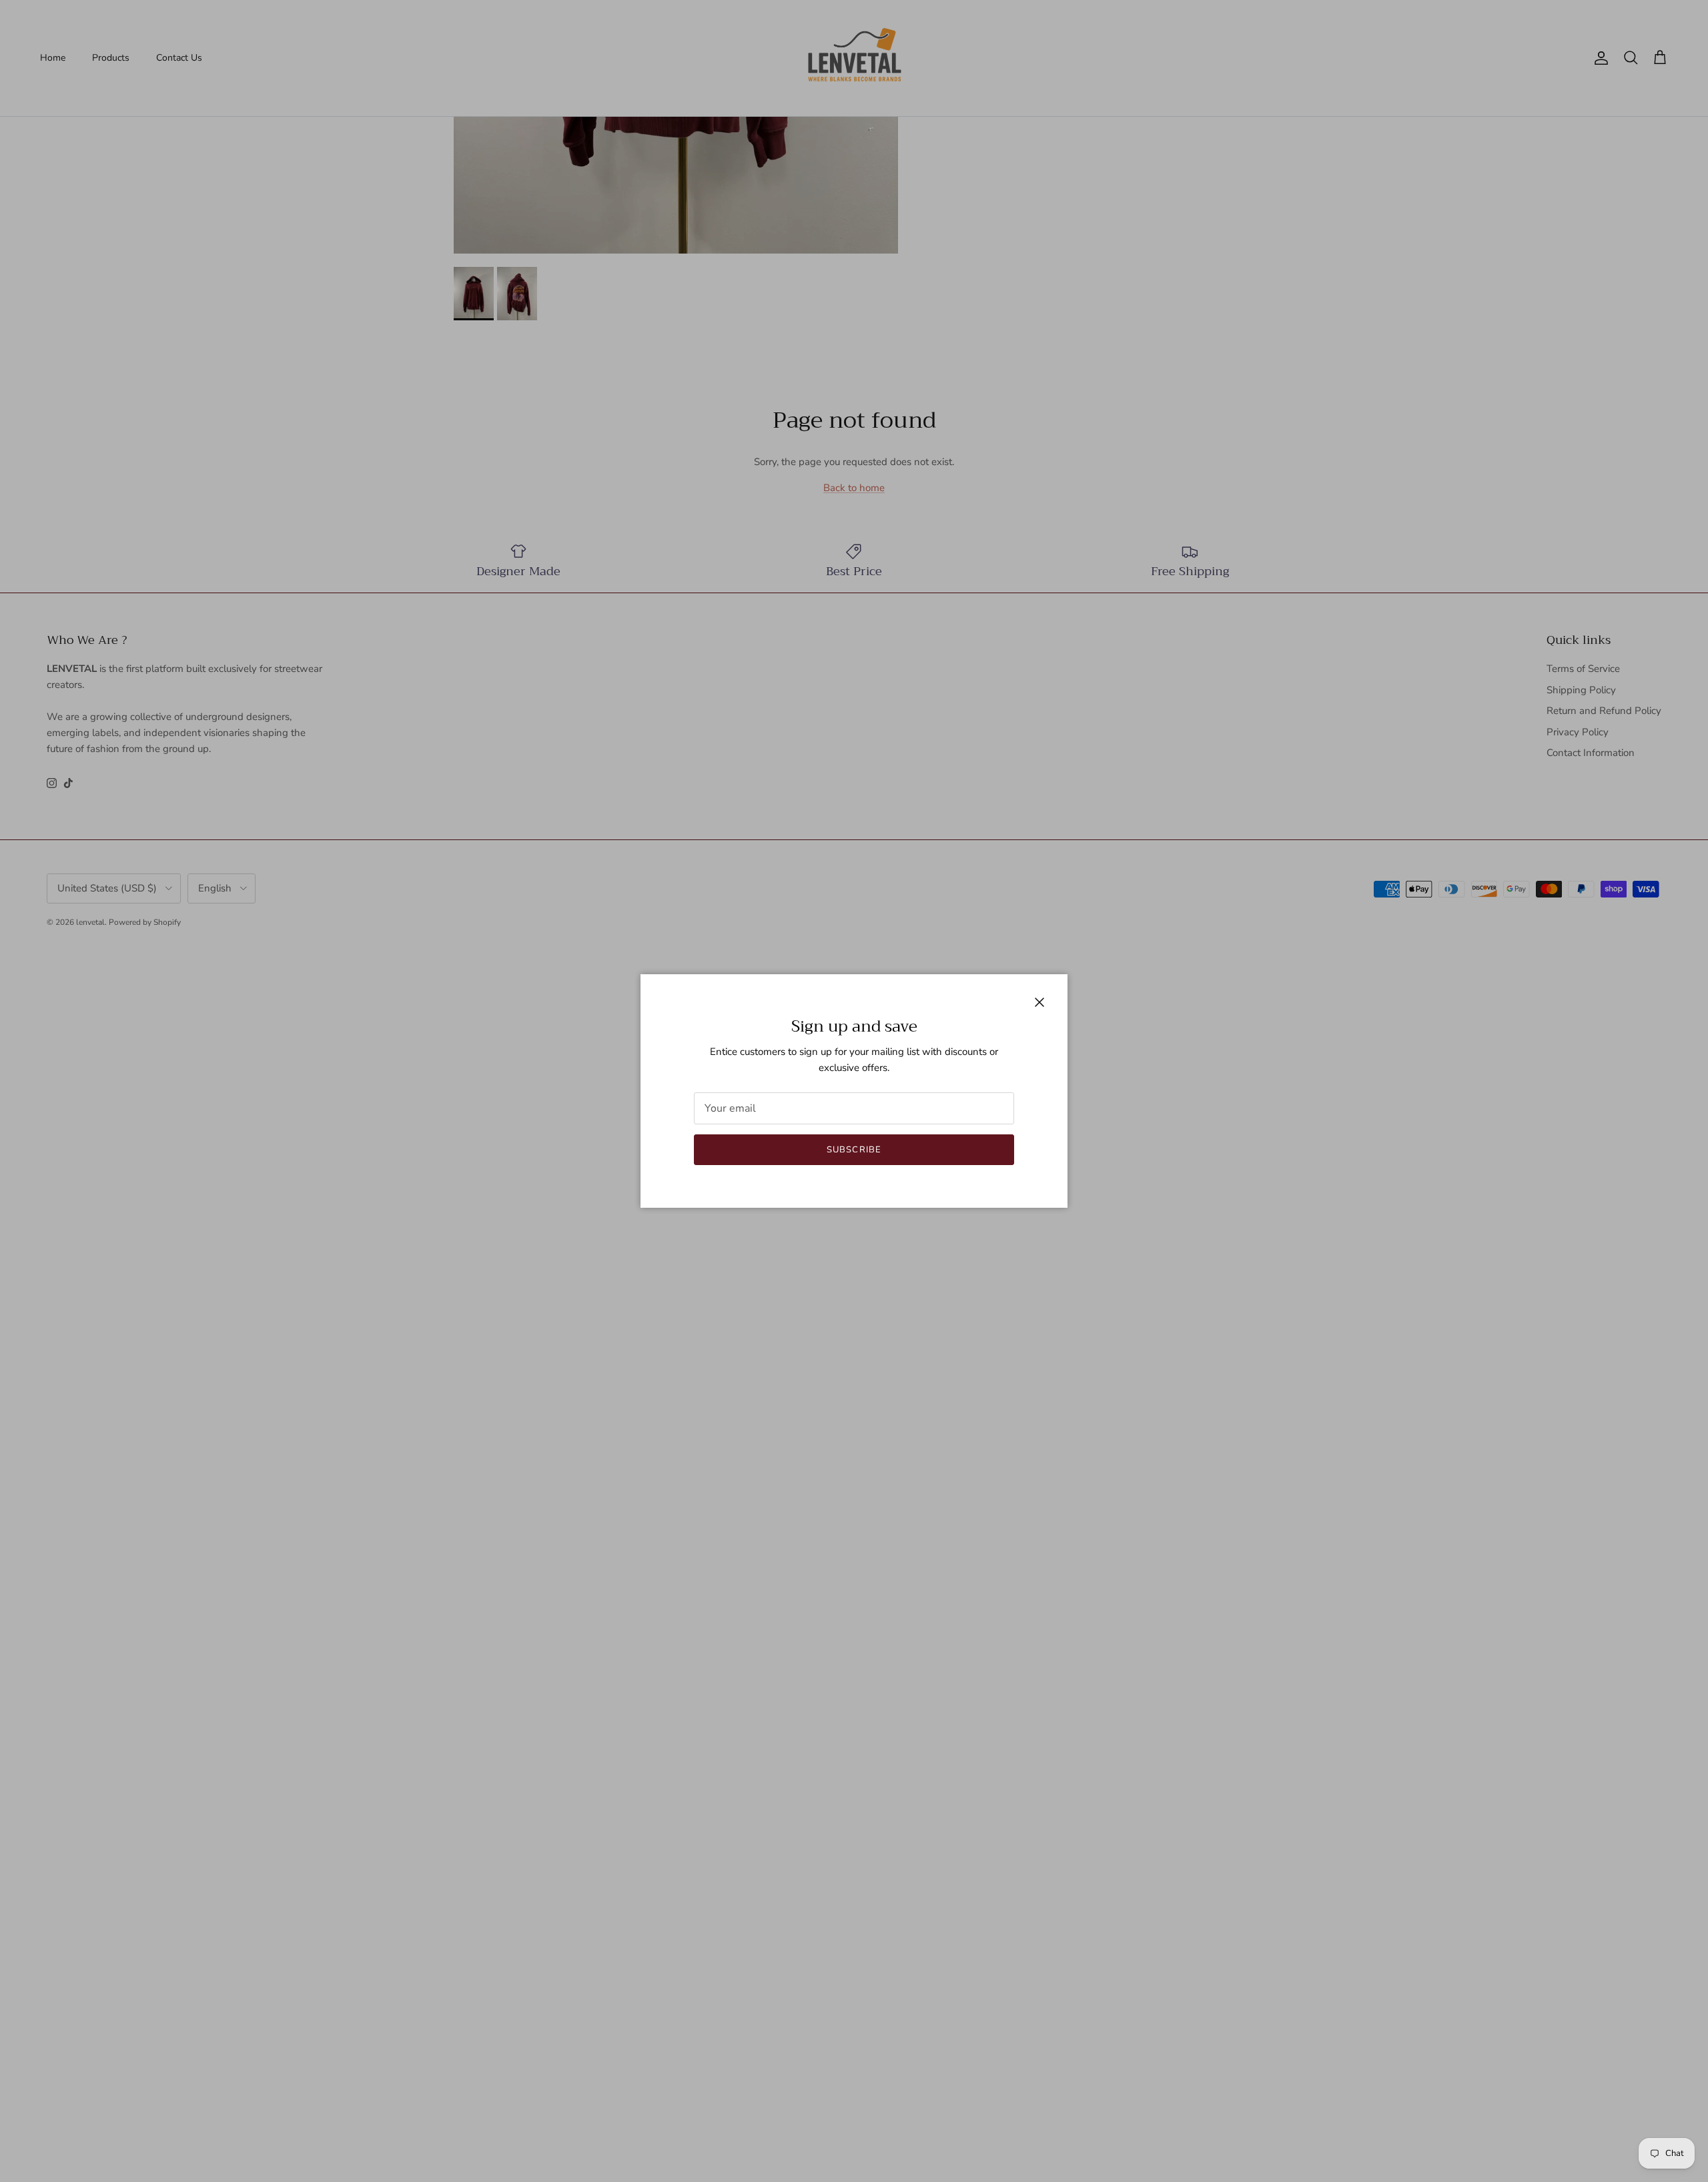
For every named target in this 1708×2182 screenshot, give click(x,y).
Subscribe (854, 1150)
